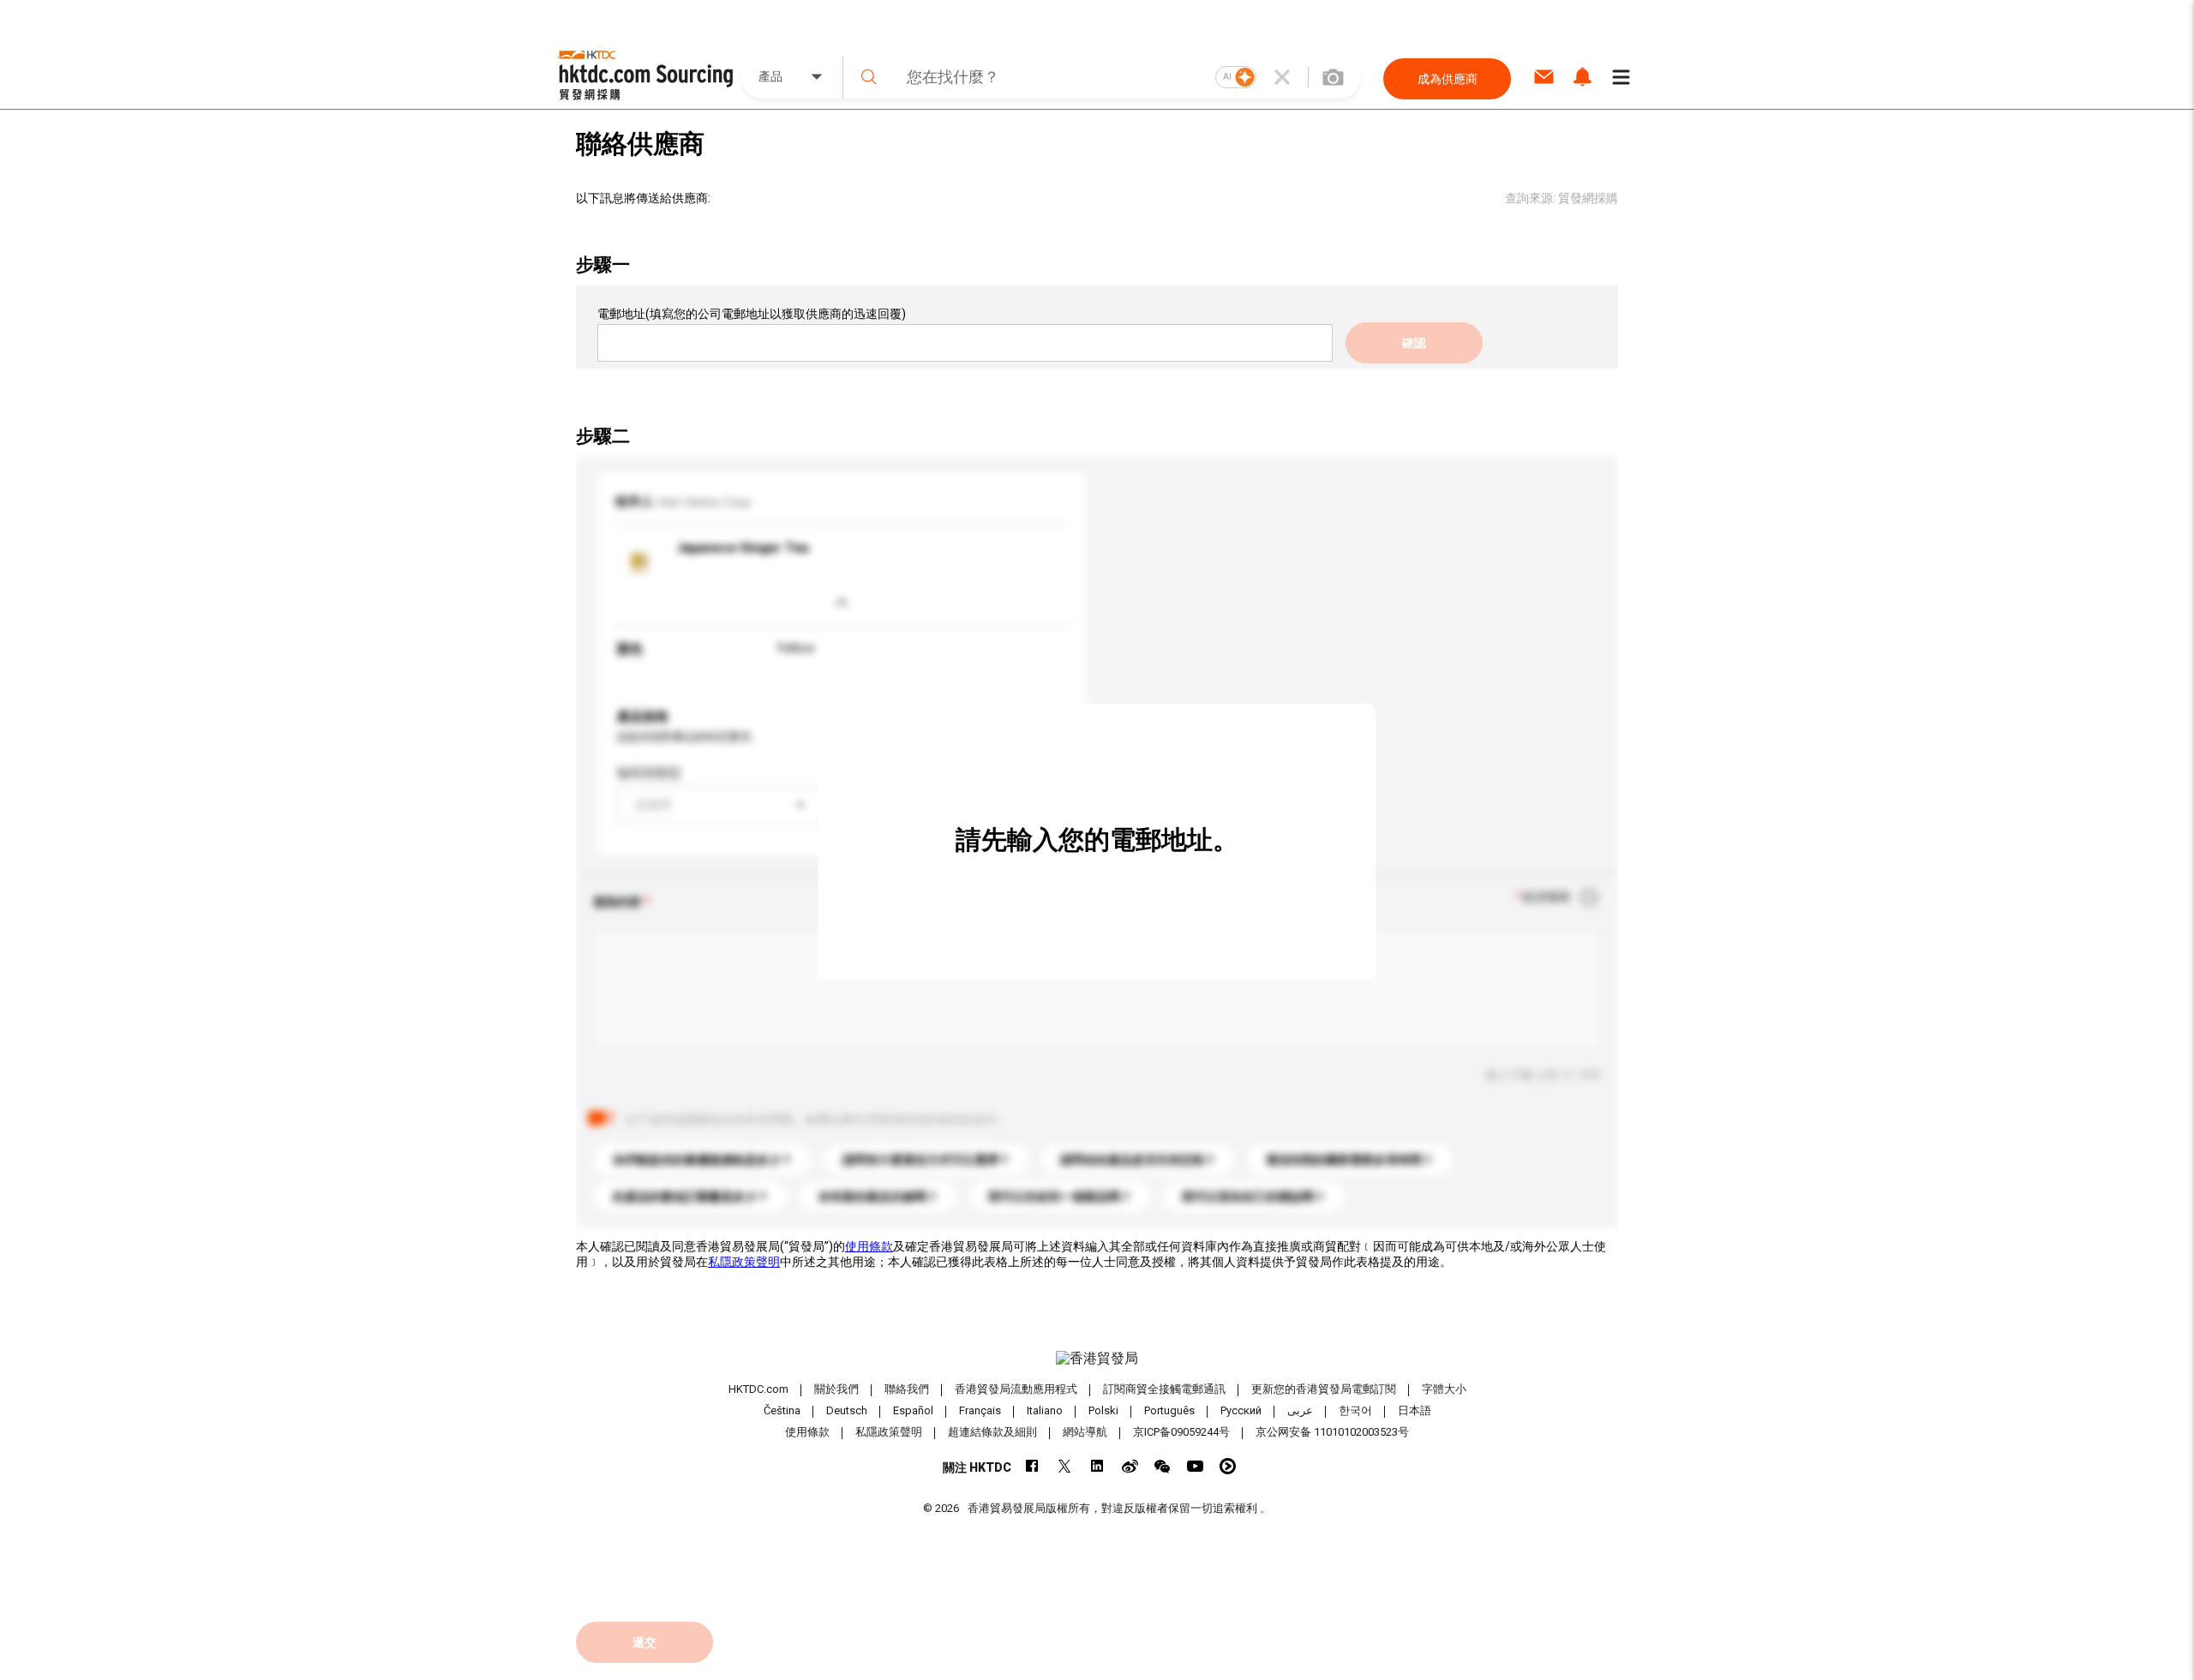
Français (980, 1410)
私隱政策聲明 (744, 1262)
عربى (1300, 1410)
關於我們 (836, 1389)
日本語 (1415, 1410)
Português (1169, 1410)
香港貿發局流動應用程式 (1016, 1389)
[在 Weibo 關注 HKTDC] (1130, 1466)
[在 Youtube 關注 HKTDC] (1195, 1466)
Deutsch (847, 1410)
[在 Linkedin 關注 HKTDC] (1097, 1466)
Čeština (782, 1410)
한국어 (1355, 1410)
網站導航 (1085, 1432)
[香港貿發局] (1097, 1359)
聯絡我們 (907, 1389)
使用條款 (869, 1246)
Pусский (1241, 1410)
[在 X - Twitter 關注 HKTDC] (1065, 1466)
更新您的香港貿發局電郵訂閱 (1324, 1389)
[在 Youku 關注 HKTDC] (1228, 1466)
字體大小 (1444, 1389)
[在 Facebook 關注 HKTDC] (1032, 1466)
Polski (1103, 1410)
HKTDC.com (758, 1389)
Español (913, 1410)
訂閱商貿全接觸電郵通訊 (1164, 1389)
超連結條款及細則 (992, 1432)
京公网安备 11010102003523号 (1332, 1432)
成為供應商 (1448, 79)
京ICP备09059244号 (1181, 1432)
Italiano (1045, 1410)
